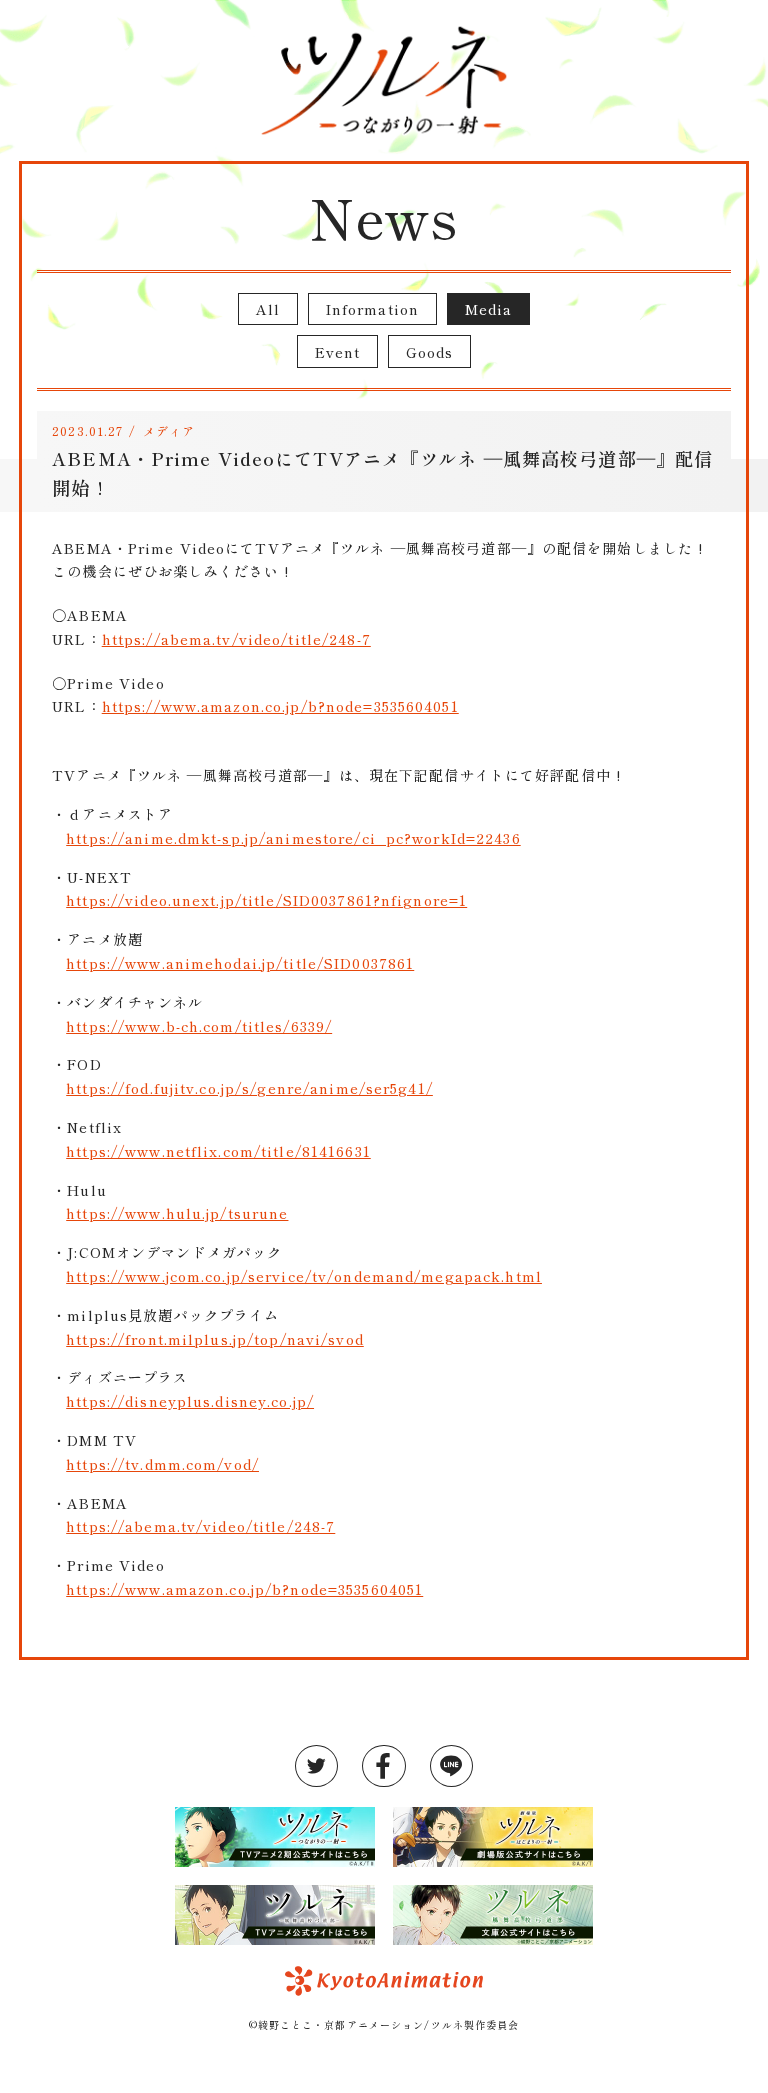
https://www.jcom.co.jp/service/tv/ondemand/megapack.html (304, 1276)
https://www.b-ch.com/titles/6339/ (199, 1026)
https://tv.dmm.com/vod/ (162, 1464)
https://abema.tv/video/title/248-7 (236, 639)
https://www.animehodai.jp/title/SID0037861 (240, 963)
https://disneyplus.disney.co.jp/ (190, 1401)
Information (372, 309)
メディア (169, 430)
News (384, 216)
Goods (430, 352)
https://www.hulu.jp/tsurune (177, 1213)
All (268, 309)
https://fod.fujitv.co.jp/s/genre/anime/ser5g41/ (249, 1088)
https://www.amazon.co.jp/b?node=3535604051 (280, 706)
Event (338, 352)
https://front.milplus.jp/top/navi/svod (215, 1339)
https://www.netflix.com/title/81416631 (218, 1151)
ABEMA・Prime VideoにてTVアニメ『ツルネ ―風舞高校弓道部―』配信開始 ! (382, 472)
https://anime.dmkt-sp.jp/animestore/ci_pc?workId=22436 (293, 838)
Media (489, 309)
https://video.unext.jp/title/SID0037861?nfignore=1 (266, 900)
